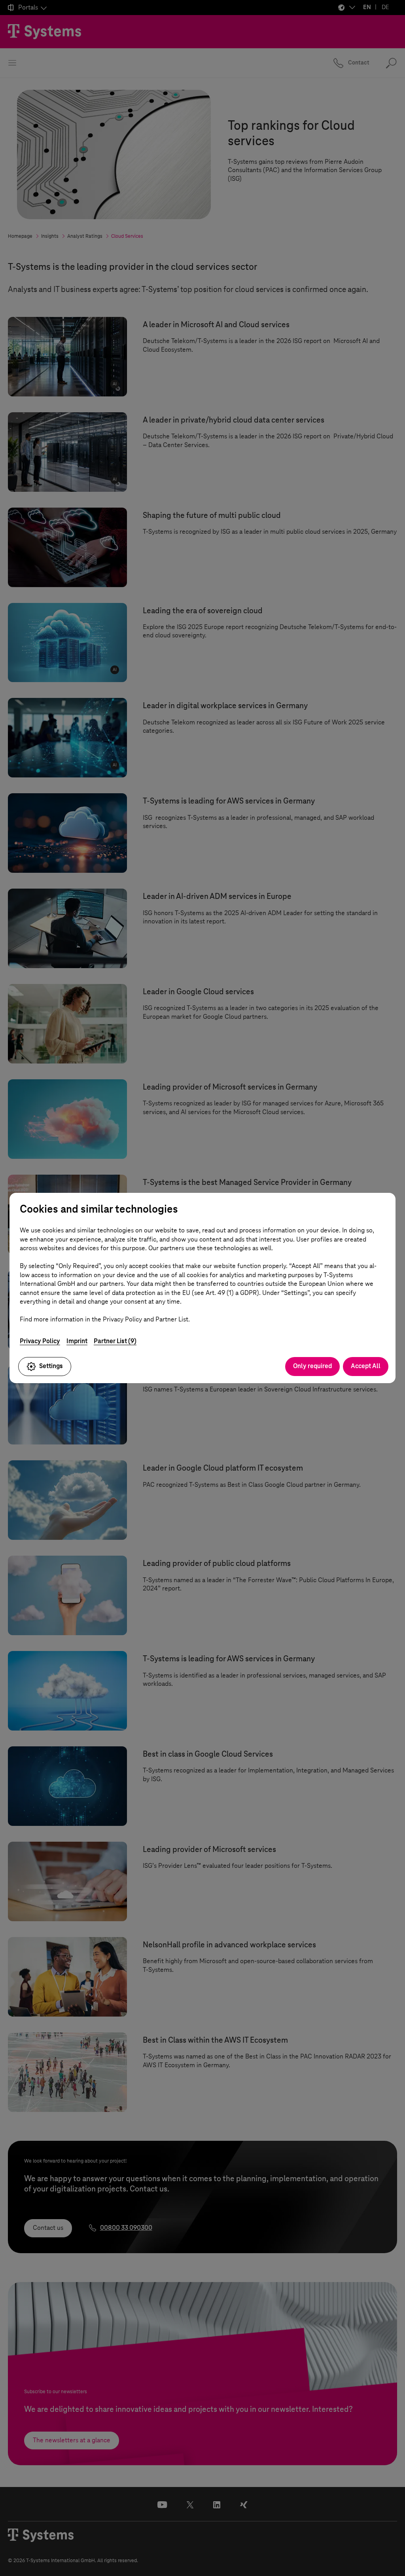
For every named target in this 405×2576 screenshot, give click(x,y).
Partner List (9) (115, 1341)
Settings (51, 1366)
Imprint (77, 1341)
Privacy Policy (40, 1341)
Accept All (366, 1366)
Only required (312, 1366)
